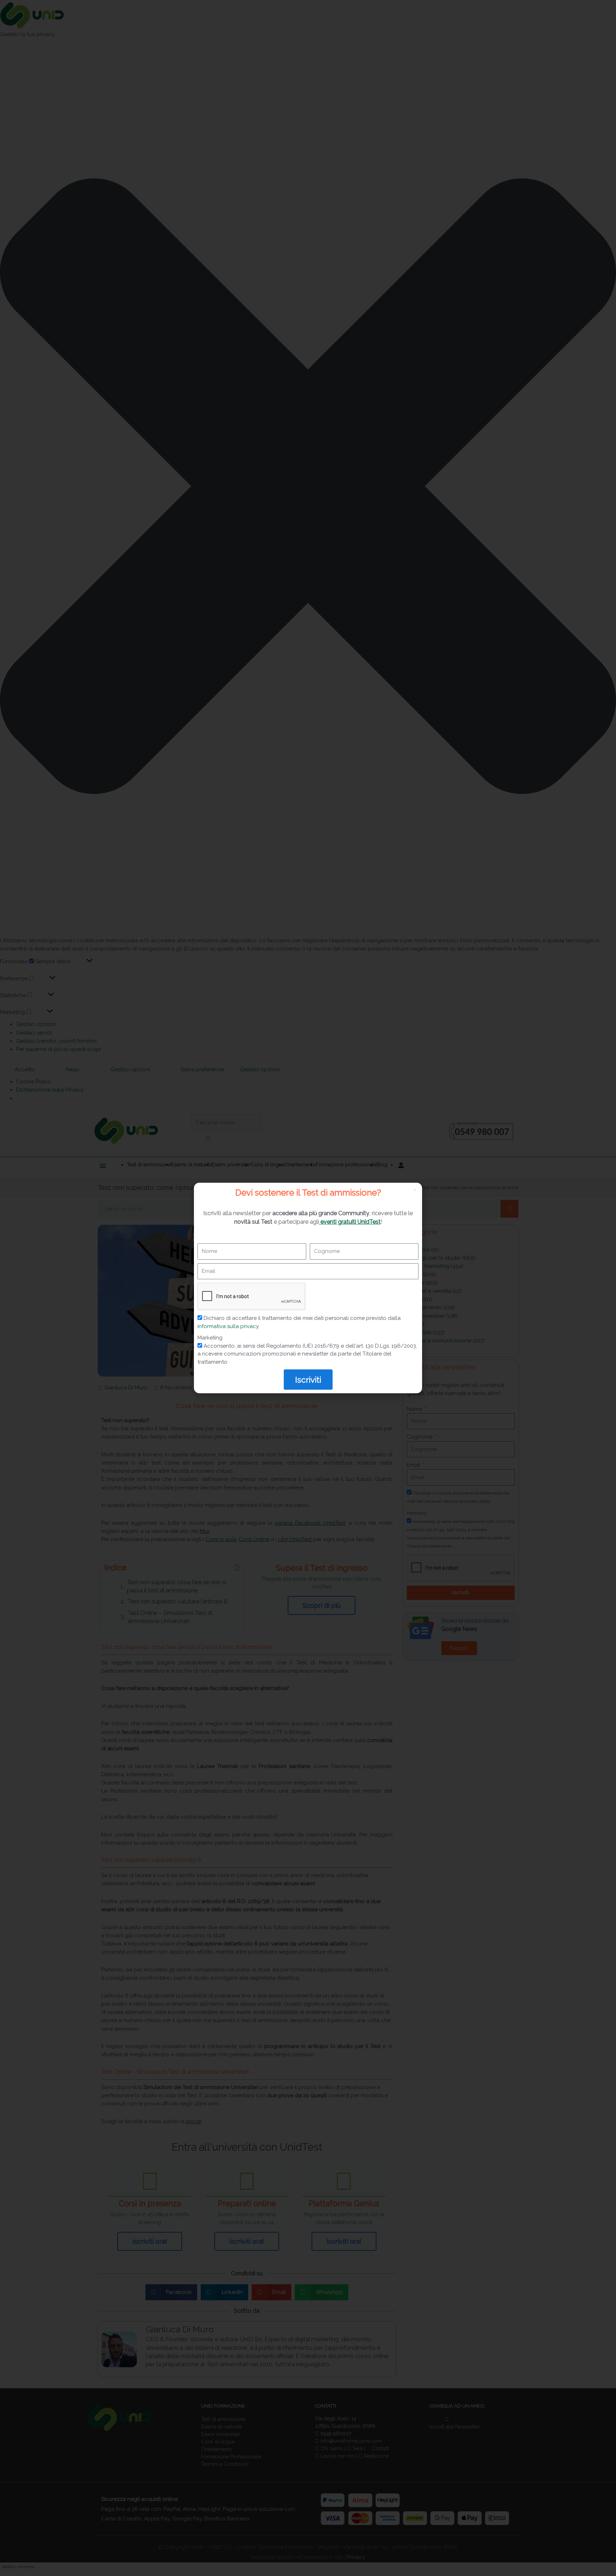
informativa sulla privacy (228, 1326)
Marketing (210, 1338)
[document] (308, 1288)
